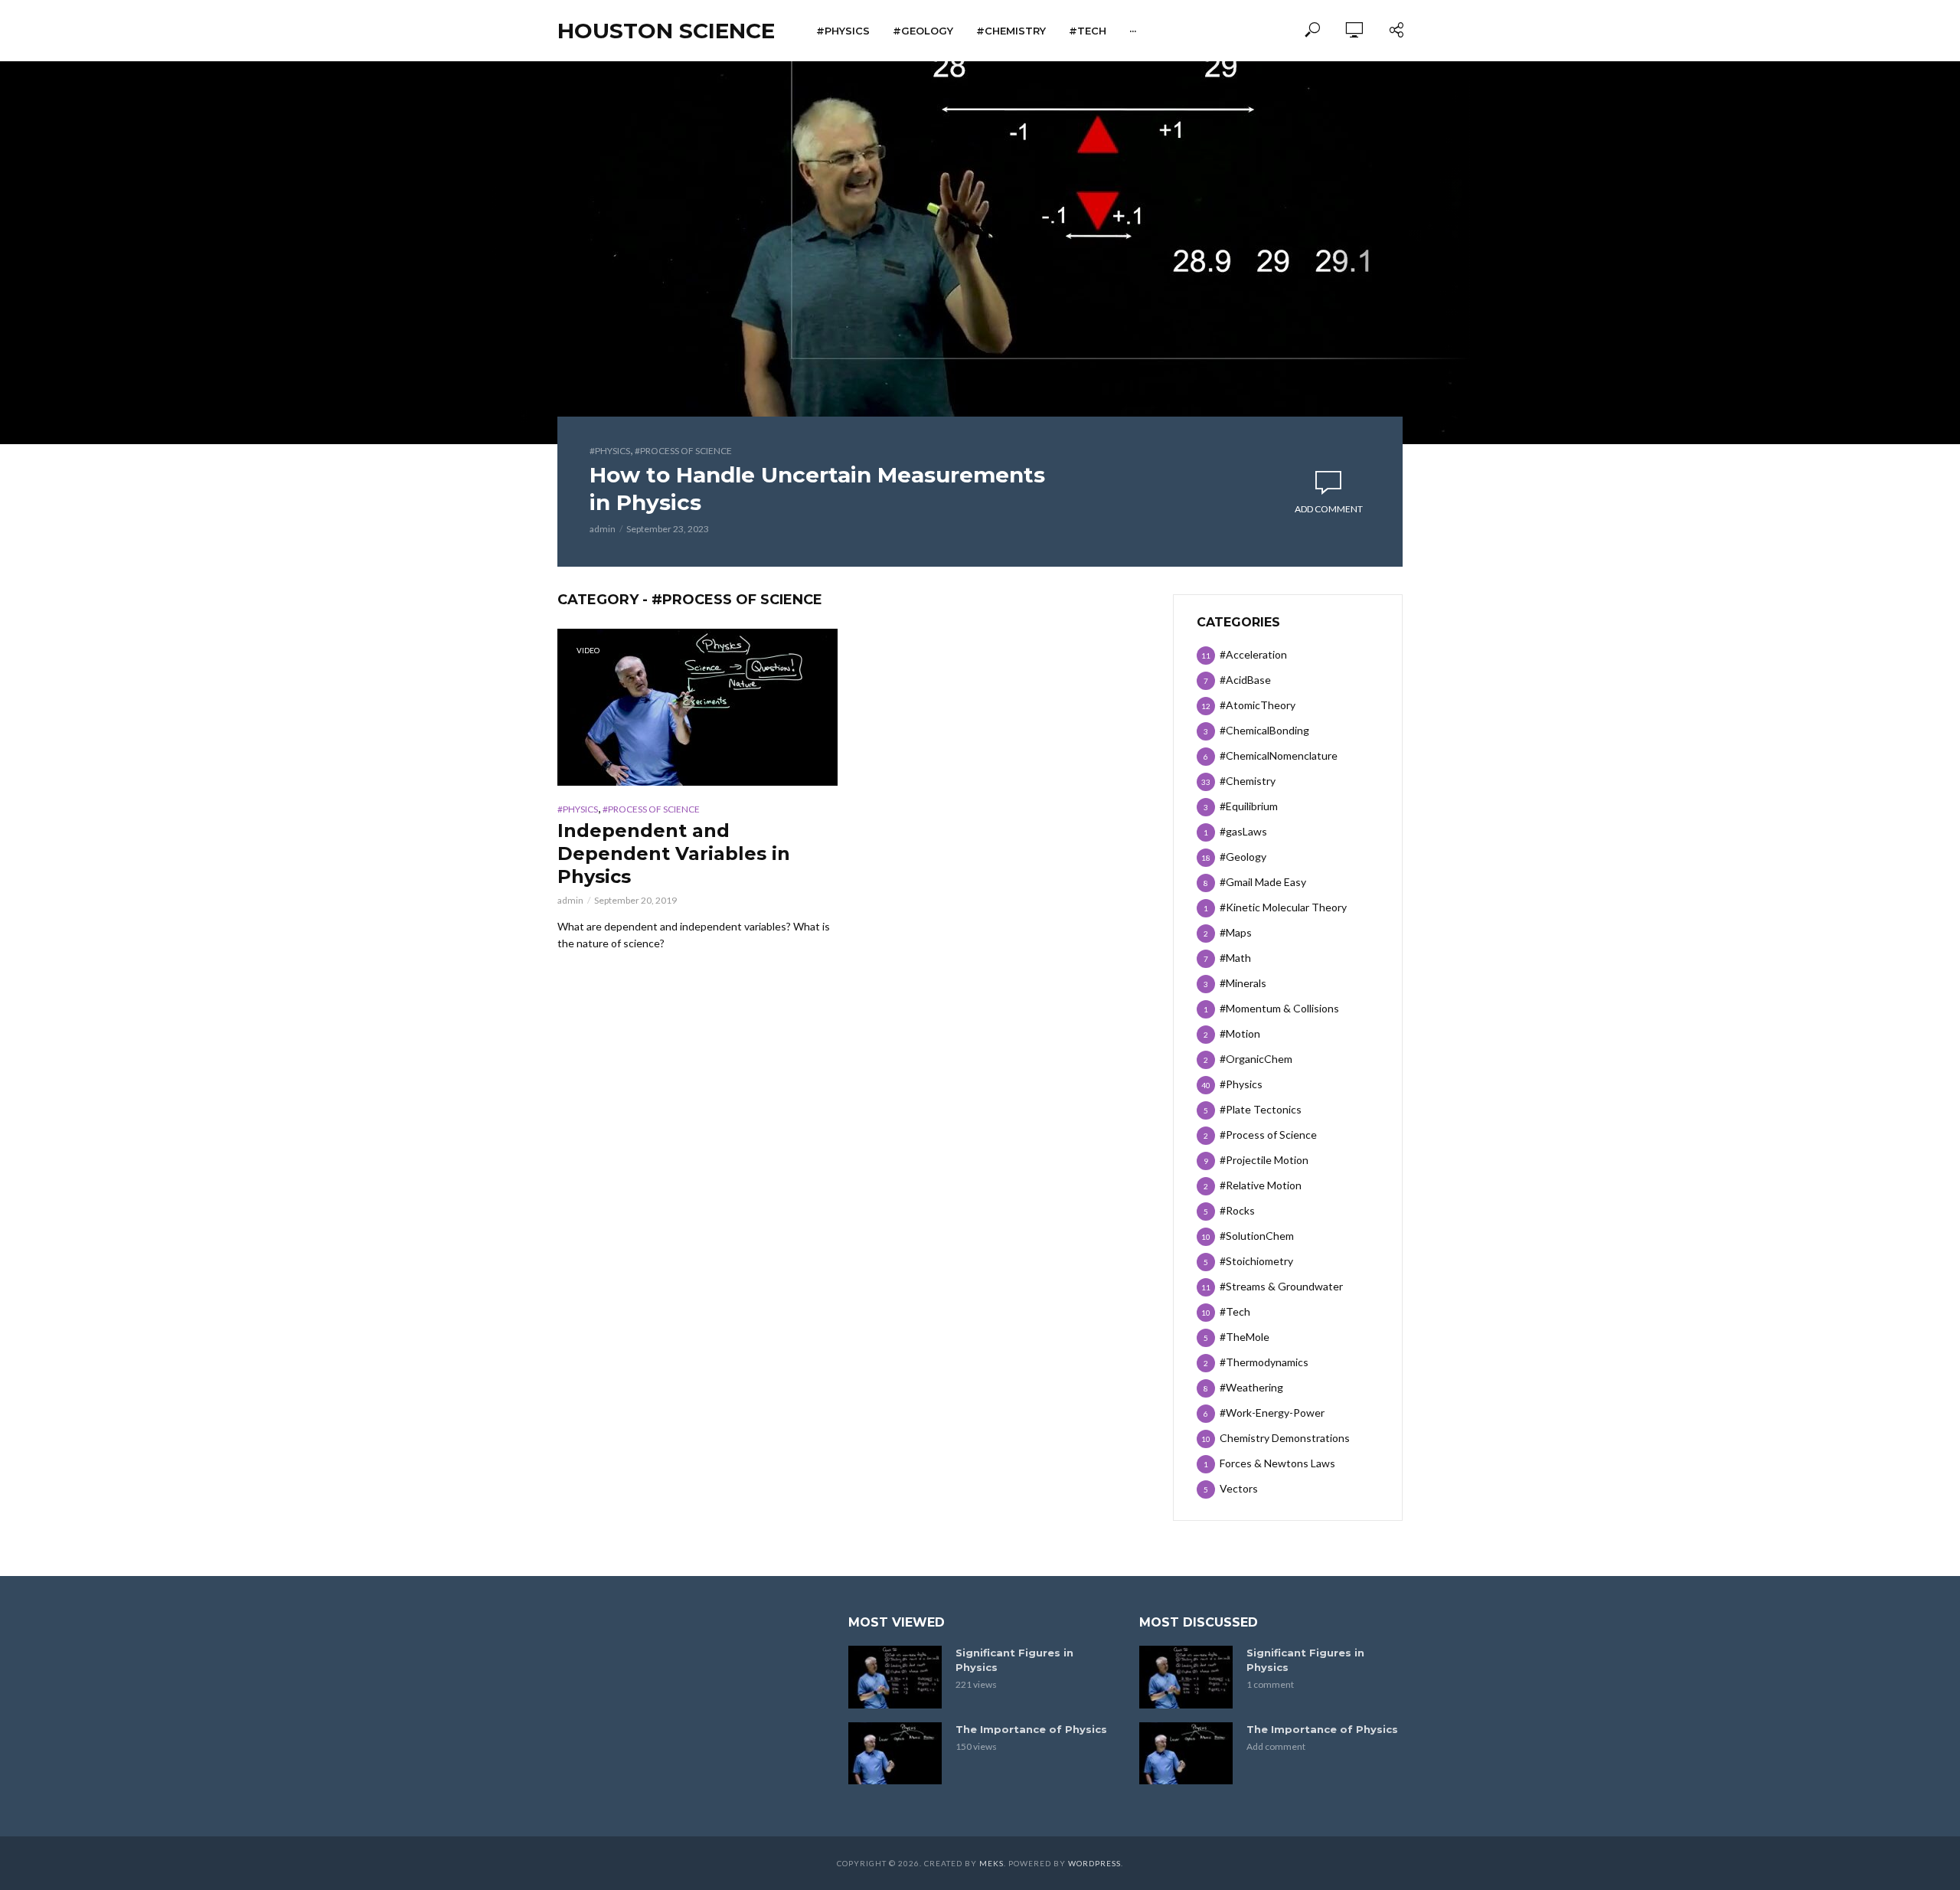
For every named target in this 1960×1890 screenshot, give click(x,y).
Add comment (1329, 509)
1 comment (1270, 1684)
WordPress (1094, 1863)
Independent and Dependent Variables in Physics (674, 853)
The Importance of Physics (1031, 1729)
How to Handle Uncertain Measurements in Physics (817, 489)
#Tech (1088, 31)
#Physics (843, 31)
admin (603, 529)
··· (1133, 31)
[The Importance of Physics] (895, 1753)
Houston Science (666, 31)
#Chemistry (1011, 31)
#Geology (923, 31)
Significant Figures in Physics (1014, 1660)
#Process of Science (683, 451)
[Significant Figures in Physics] (895, 1677)
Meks (991, 1863)
